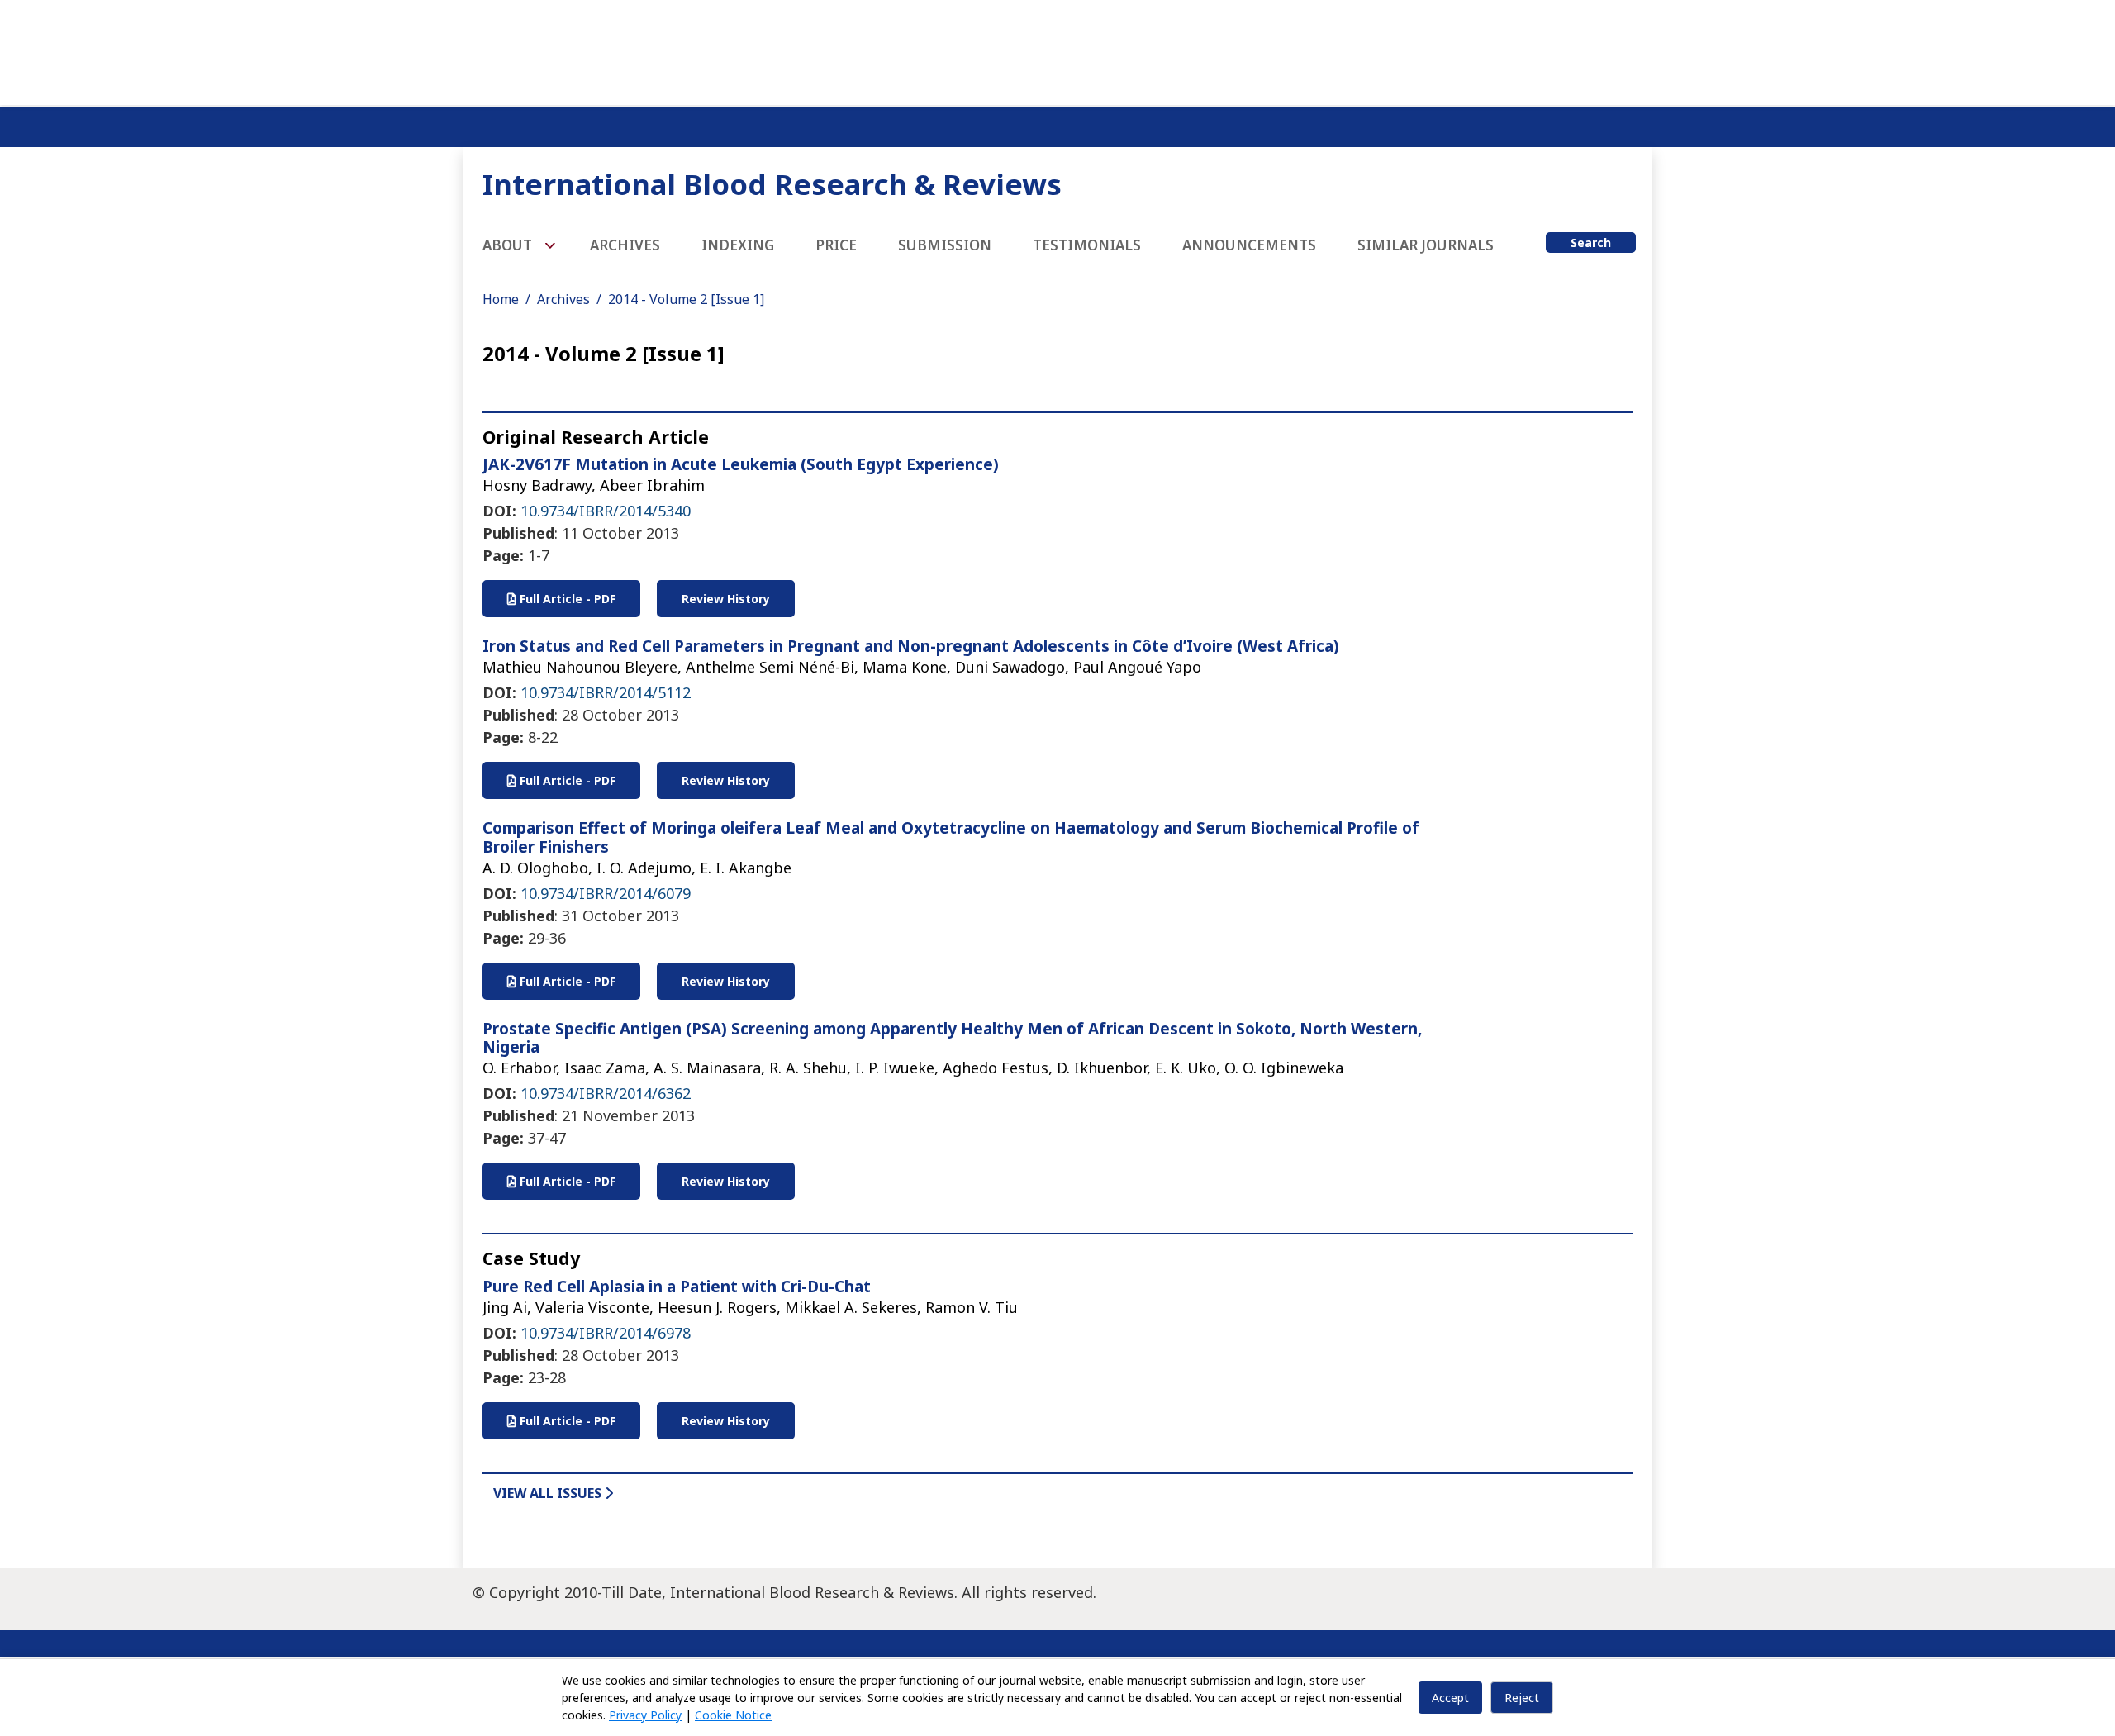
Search (1591, 243)
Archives (625, 245)
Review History (726, 599)
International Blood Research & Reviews (772, 184)
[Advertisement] (1057, 50)
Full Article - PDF (566, 599)
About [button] (509, 245)
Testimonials (1087, 245)
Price (836, 245)
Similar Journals (1426, 245)
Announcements (1249, 245)
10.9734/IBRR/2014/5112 (606, 692)
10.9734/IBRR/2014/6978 (606, 1333)
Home (501, 299)
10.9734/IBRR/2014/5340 (606, 511)
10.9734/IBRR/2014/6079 (606, 893)
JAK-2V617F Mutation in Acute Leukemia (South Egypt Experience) (741, 464)
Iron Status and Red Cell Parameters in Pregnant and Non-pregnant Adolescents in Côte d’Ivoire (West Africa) (911, 646)
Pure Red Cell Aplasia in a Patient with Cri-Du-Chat (677, 1287)
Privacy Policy (645, 1715)
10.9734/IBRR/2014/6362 (606, 1093)
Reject (1522, 1698)
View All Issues (549, 1493)
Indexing (738, 245)
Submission (945, 245)
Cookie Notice (733, 1715)
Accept (1450, 1698)
